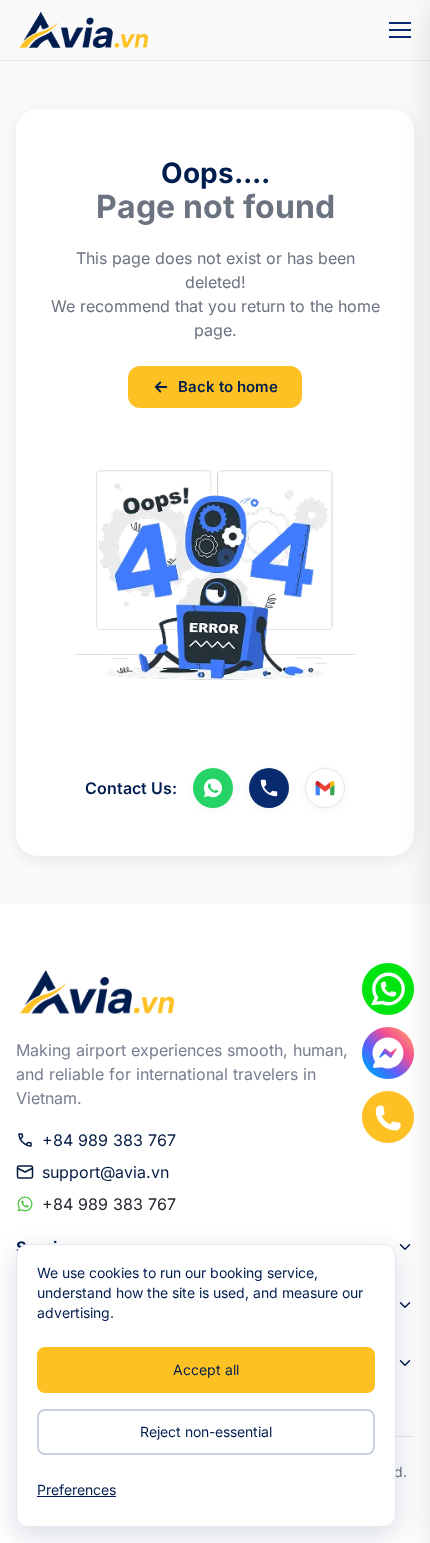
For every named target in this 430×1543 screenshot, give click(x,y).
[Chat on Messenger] (388, 1053)
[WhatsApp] (213, 788)
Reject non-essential (206, 1431)
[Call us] (269, 788)
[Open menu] (400, 30)
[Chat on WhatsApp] (388, 989)
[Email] (325, 788)
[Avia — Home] (82, 30)
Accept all (206, 1369)
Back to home (228, 386)
